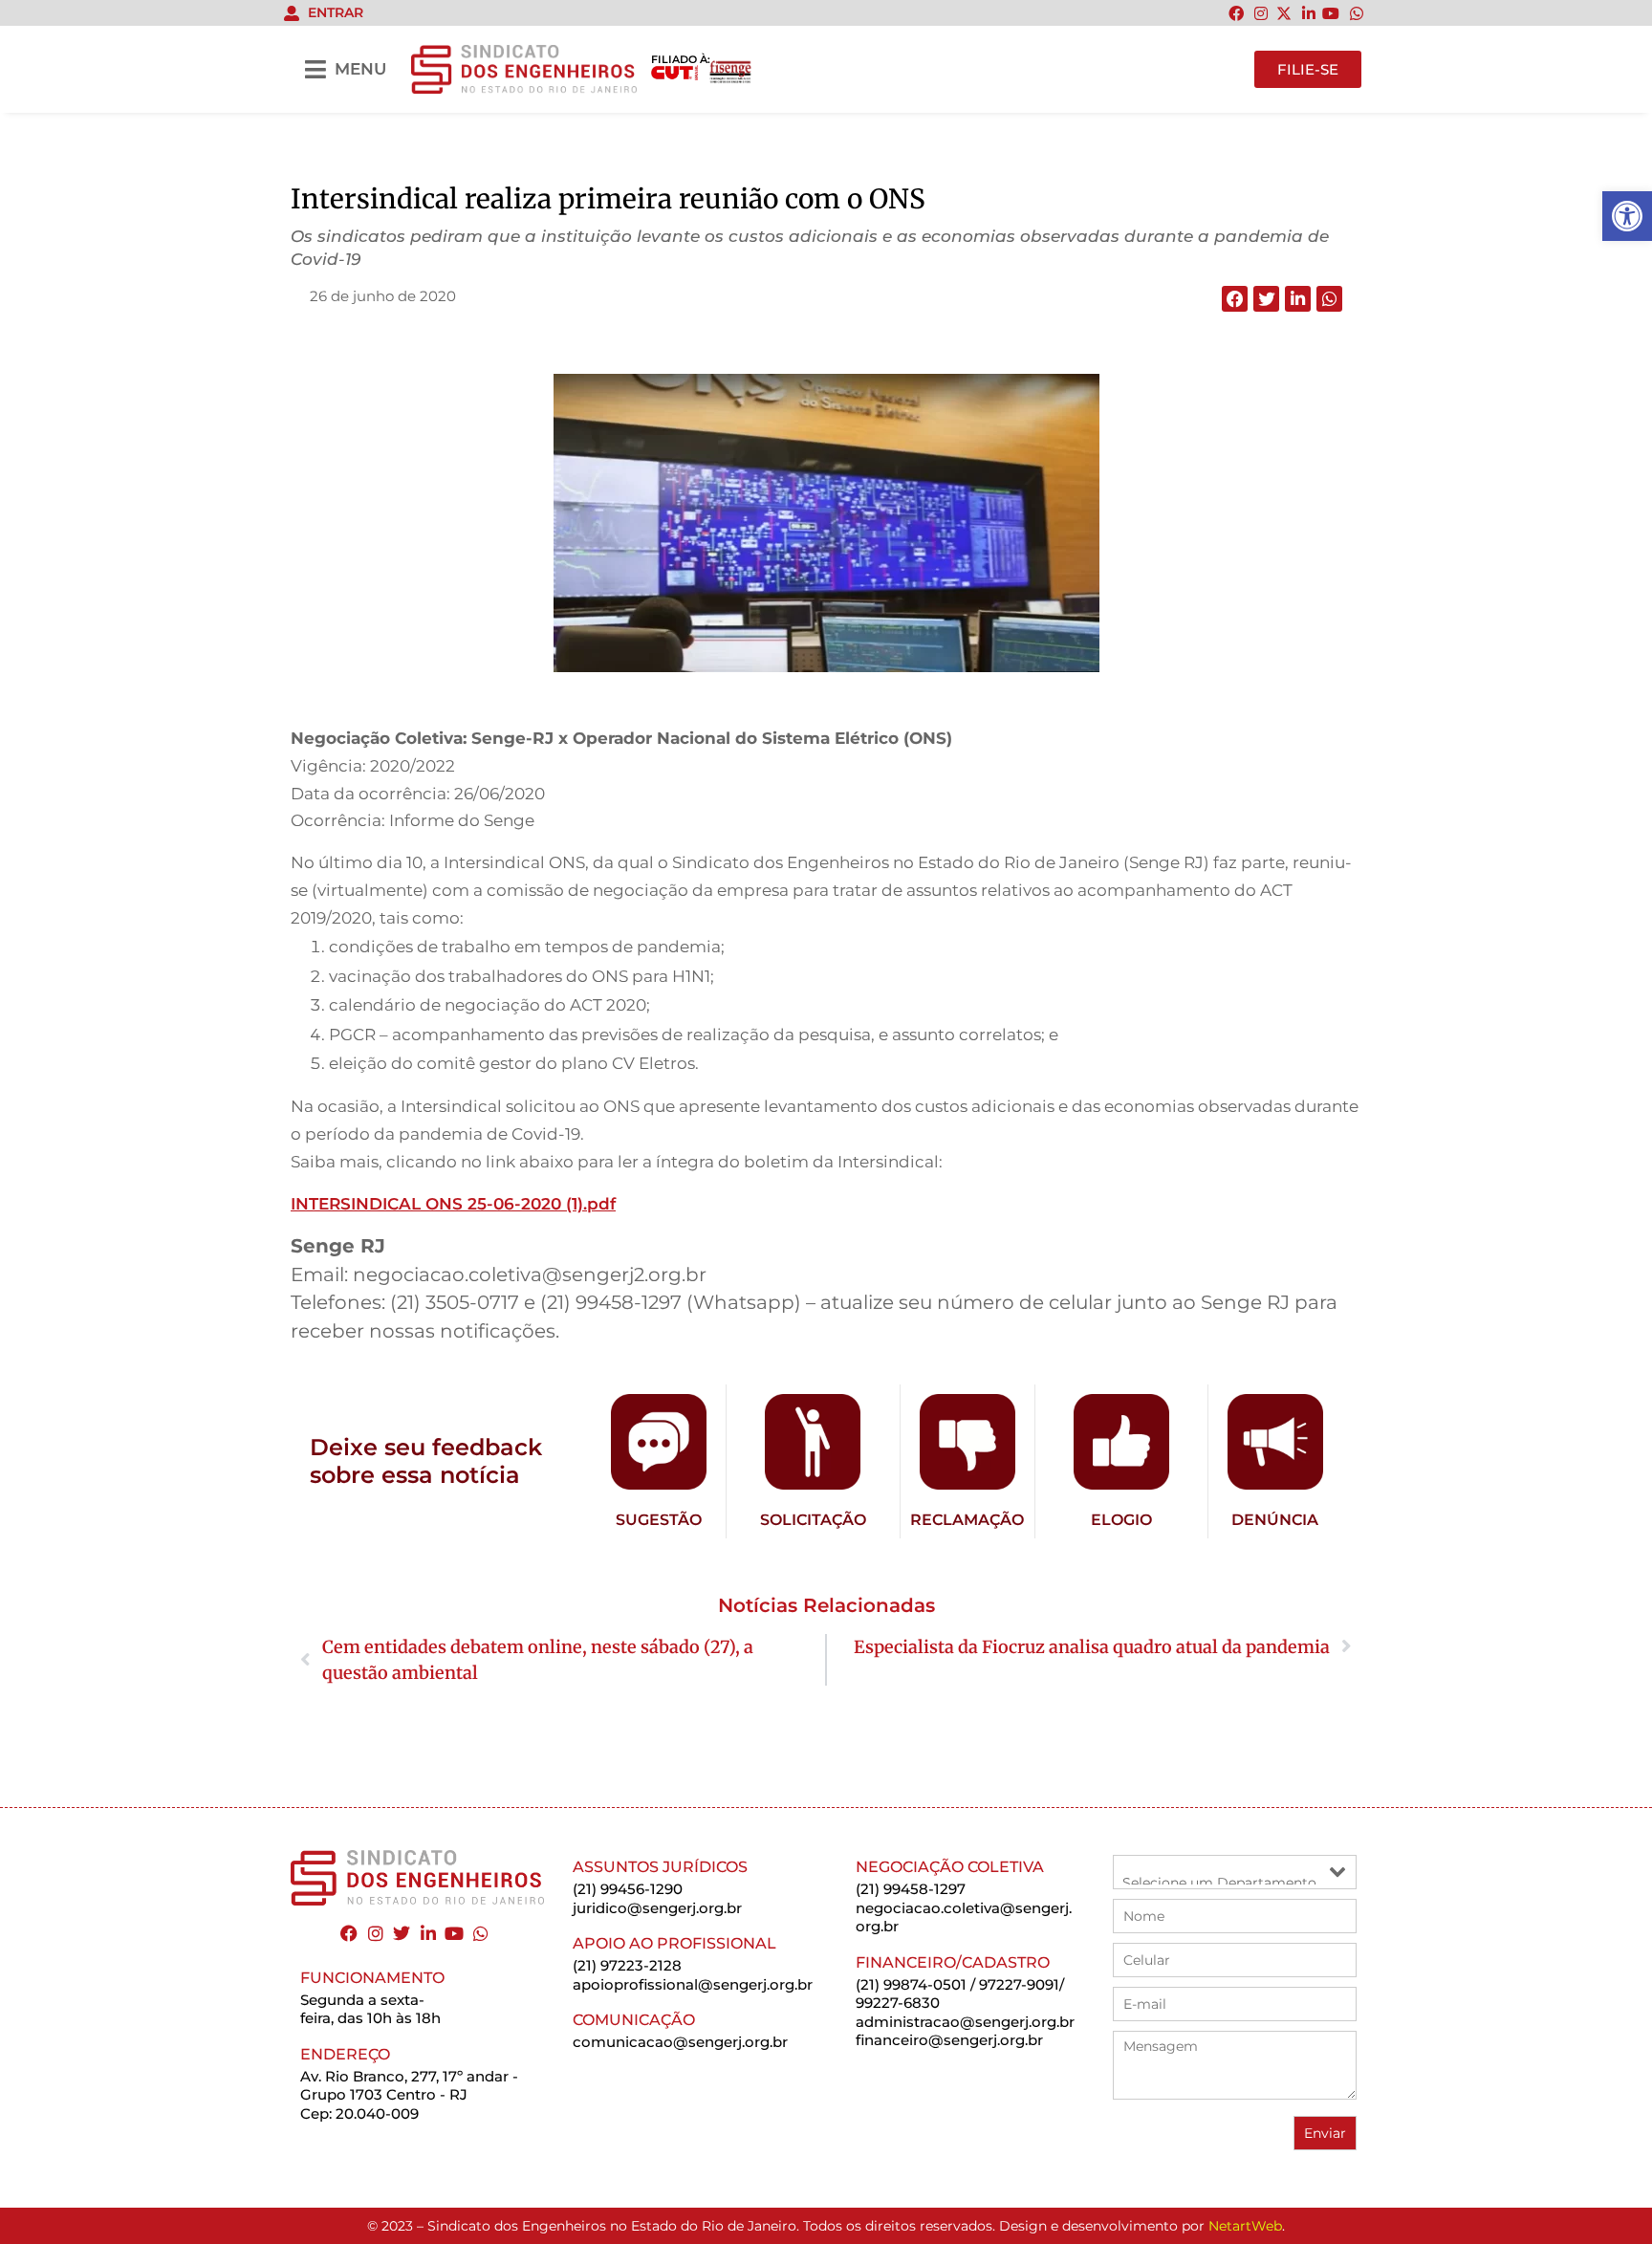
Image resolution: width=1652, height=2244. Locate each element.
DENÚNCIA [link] (1275, 1520)
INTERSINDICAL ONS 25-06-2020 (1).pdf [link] (453, 1204)
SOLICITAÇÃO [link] (813, 1520)
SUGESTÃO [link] (659, 1520)
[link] (1627, 216)
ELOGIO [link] (1121, 1520)
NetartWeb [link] (1245, 2226)
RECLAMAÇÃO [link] (967, 1520)
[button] (1235, 299)
